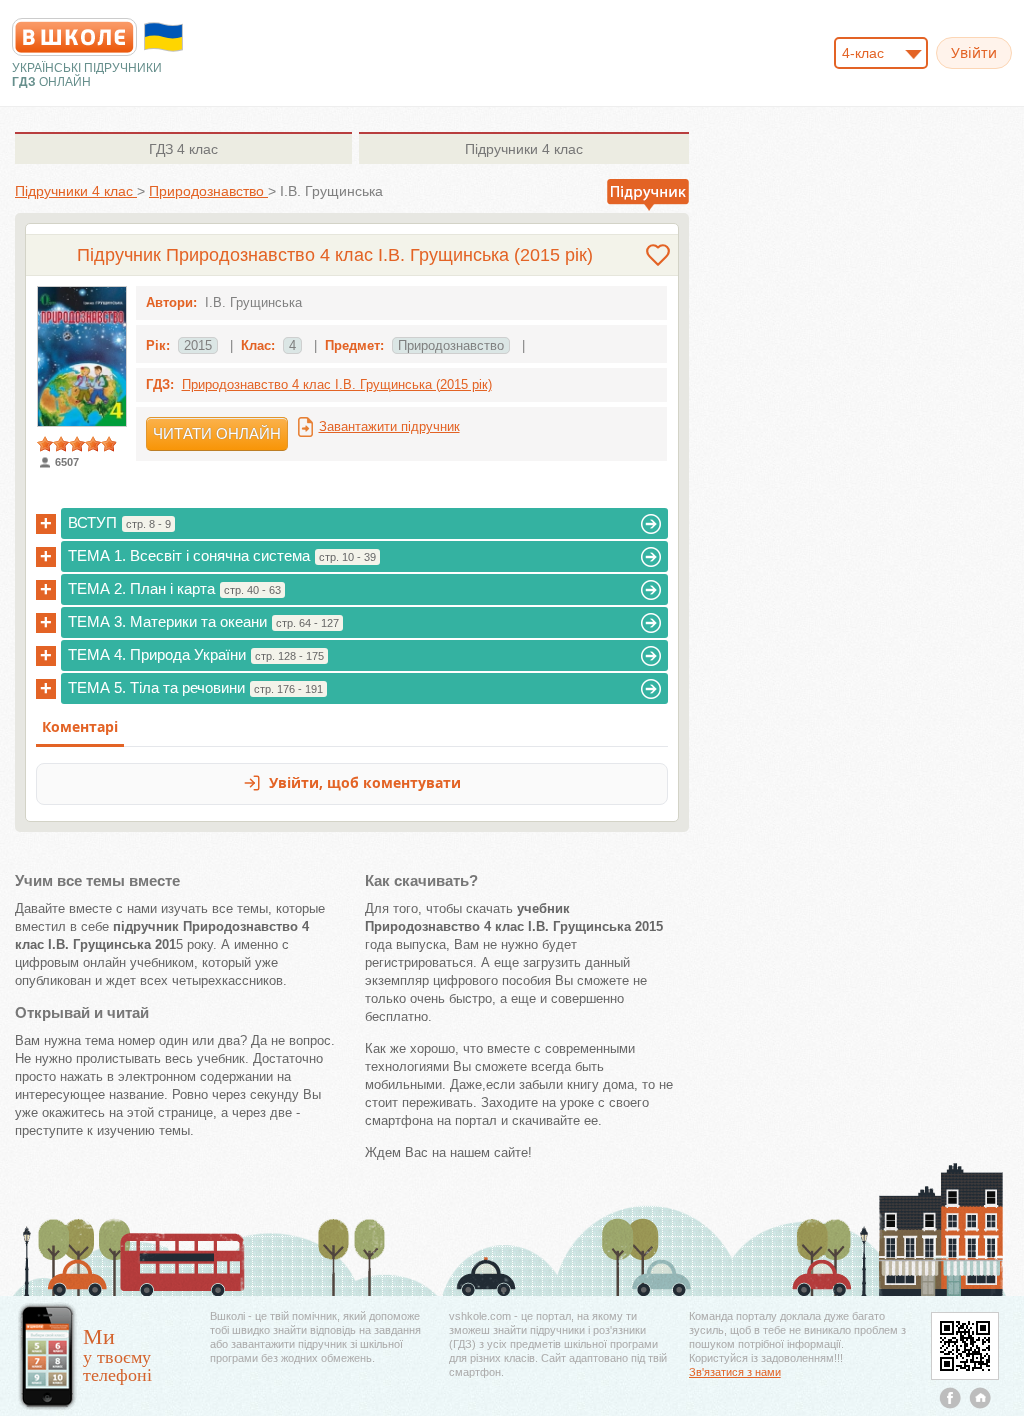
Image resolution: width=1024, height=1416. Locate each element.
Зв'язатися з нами (735, 1372)
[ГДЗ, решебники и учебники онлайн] (74, 37)
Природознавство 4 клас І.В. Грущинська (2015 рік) (337, 384)
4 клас (183, 149)
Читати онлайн (217, 433)
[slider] (77, 444)
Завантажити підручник (389, 426)
